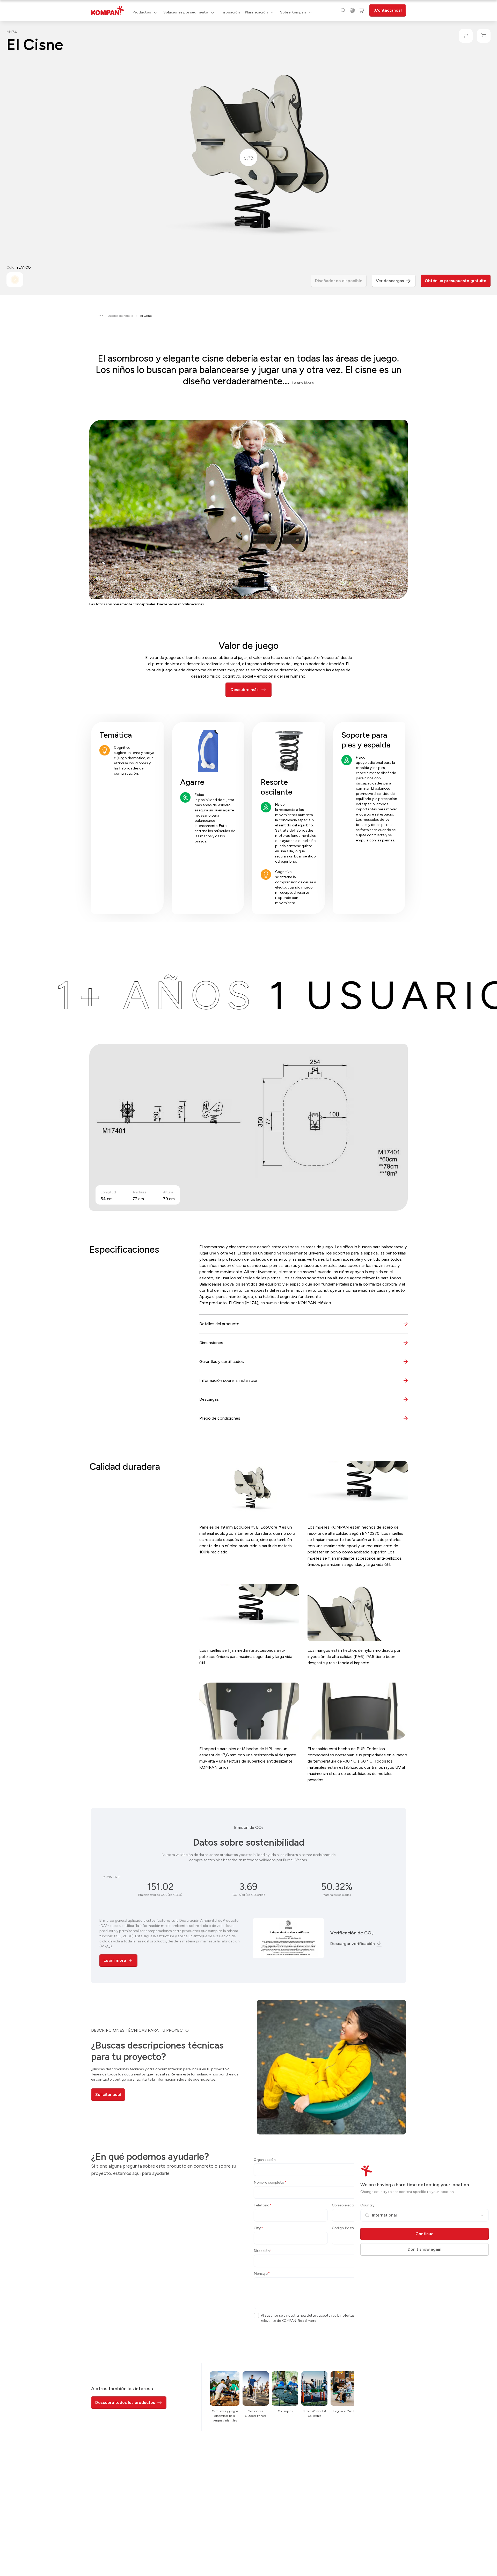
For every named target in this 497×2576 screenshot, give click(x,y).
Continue (425, 2234)
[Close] (483, 2168)
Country (367, 2205)
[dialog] (248, 1288)
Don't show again (425, 2249)
